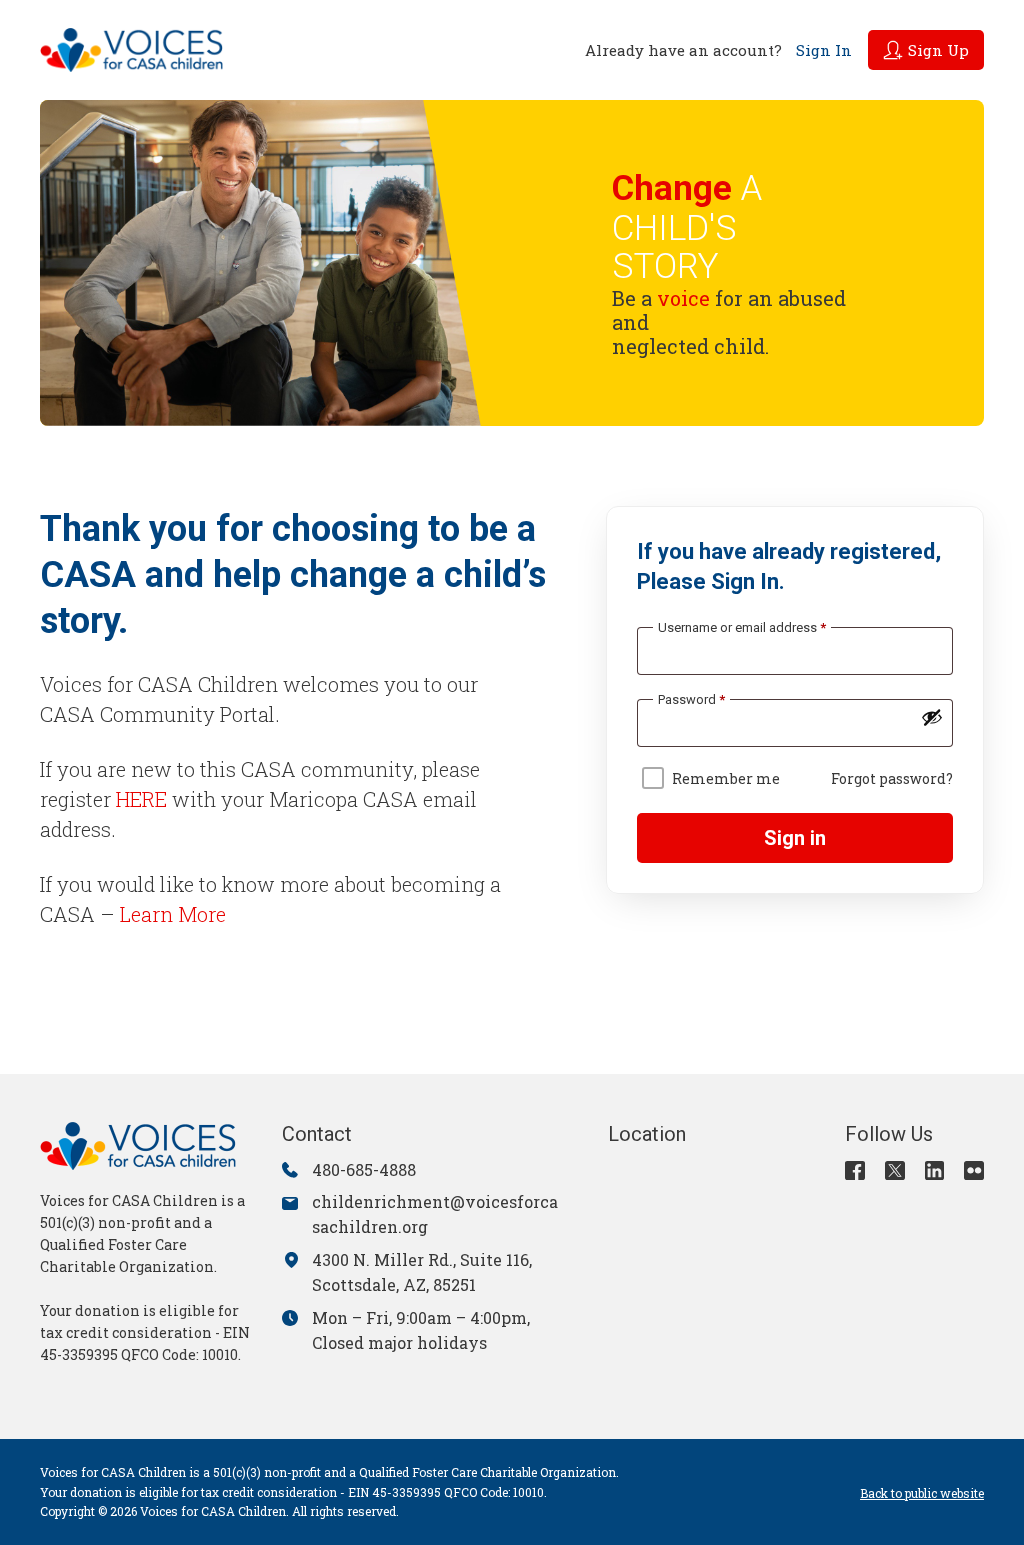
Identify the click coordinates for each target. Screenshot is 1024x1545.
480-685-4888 (364, 1169)
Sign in (795, 838)
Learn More (173, 914)
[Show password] (932, 717)
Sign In (824, 50)
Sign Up (938, 50)
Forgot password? (892, 778)
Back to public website (922, 1493)
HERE (141, 799)
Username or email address (742, 627)
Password (691, 699)
